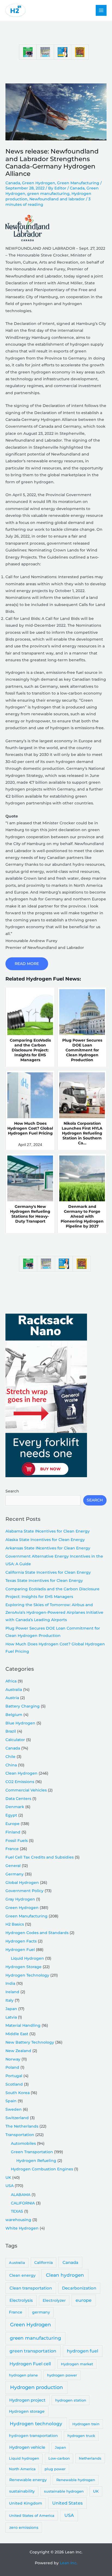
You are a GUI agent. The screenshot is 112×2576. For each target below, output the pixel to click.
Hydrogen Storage (24, 1967)
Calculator (15, 1740)
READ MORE (27, 964)
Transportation (20, 2135)
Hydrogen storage (27, 2411)
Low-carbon (59, 2458)
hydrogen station (71, 2400)
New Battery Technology (30, 2042)
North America (22, 2469)
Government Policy (24, 1891)
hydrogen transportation (33, 2436)
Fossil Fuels (17, 1841)
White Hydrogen (22, 2228)
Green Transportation (32, 2152)
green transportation (33, 2351)
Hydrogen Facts (21, 1941)
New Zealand (18, 2051)
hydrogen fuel (83, 2351)
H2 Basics (15, 1924)
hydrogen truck (81, 2436)
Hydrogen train (86, 2424)
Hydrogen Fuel (20, 1950)
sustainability (22, 2491)
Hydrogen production (36, 2387)
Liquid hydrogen (24, 2458)
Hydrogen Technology (27, 1975)
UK (8, 2177)
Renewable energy (28, 2480)
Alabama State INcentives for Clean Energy (48, 1531)
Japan (11, 2009)
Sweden (14, 2109)
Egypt (11, 1815)
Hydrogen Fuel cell (30, 2364)
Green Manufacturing (78, 183)
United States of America (32, 2515)
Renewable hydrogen (76, 2480)
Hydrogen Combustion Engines (42, 2169)
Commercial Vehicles (26, 1790)
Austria (12, 1698)
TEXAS (17, 2211)
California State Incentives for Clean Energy (48, 1572)
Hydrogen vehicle (27, 2447)
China (11, 1765)
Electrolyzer (54, 2300)
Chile (10, 1757)
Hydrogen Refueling (36, 2161)
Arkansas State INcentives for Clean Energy (48, 1548)
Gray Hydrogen (20, 1899)
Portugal (14, 2076)
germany (41, 2312)
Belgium (14, 1715)
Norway (13, 2059)
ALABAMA (21, 2195)
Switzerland (17, 2118)
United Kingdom (26, 2503)
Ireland (12, 1992)
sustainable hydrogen (64, 2491)
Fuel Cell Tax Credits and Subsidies (40, 1857)
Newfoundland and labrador (57, 199)
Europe (13, 1824)
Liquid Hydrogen (27, 1958)
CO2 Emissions (20, 1782)
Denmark (15, 1807)
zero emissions (24, 2527)
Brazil (11, 1731)
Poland (12, 2067)
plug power (55, 2469)
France (12, 1849)
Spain (11, 2101)
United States (67, 2503)
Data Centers (18, 1799)
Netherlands (90, 2458)
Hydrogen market (77, 2364)
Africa (11, 1681)
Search (12, 1491)
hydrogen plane (23, 2375)
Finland (13, 1832)
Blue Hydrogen (20, 1723)
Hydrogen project (27, 2400)
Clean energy (22, 2275)
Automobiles (23, 2143)
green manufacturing (48, 194)
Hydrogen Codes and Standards (37, 1933)
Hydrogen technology (36, 2424)
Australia (14, 1690)
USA (10, 2186)
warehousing (18, 2220)
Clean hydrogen (65, 2275)
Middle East (17, 2034)
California (43, 2263)
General (13, 1866)
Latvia (11, 2017)
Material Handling (23, 2025)
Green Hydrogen (39, 183)
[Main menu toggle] (101, 10)
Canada (13, 183)
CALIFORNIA (23, 2203)
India (10, 1983)
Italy (10, 2000)
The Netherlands (22, 2126)
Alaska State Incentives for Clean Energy (45, 1540)
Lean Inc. (69, 2563)
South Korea (18, 2093)
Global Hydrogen (22, 1883)
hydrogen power (62, 2375)
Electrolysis (21, 2300)
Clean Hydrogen (21, 1773)
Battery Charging (23, 1706)
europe (84, 2300)
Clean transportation (31, 2288)
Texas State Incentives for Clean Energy (44, 1580)
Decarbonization (79, 2288)
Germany (15, 1874)
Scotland (14, 2084)
